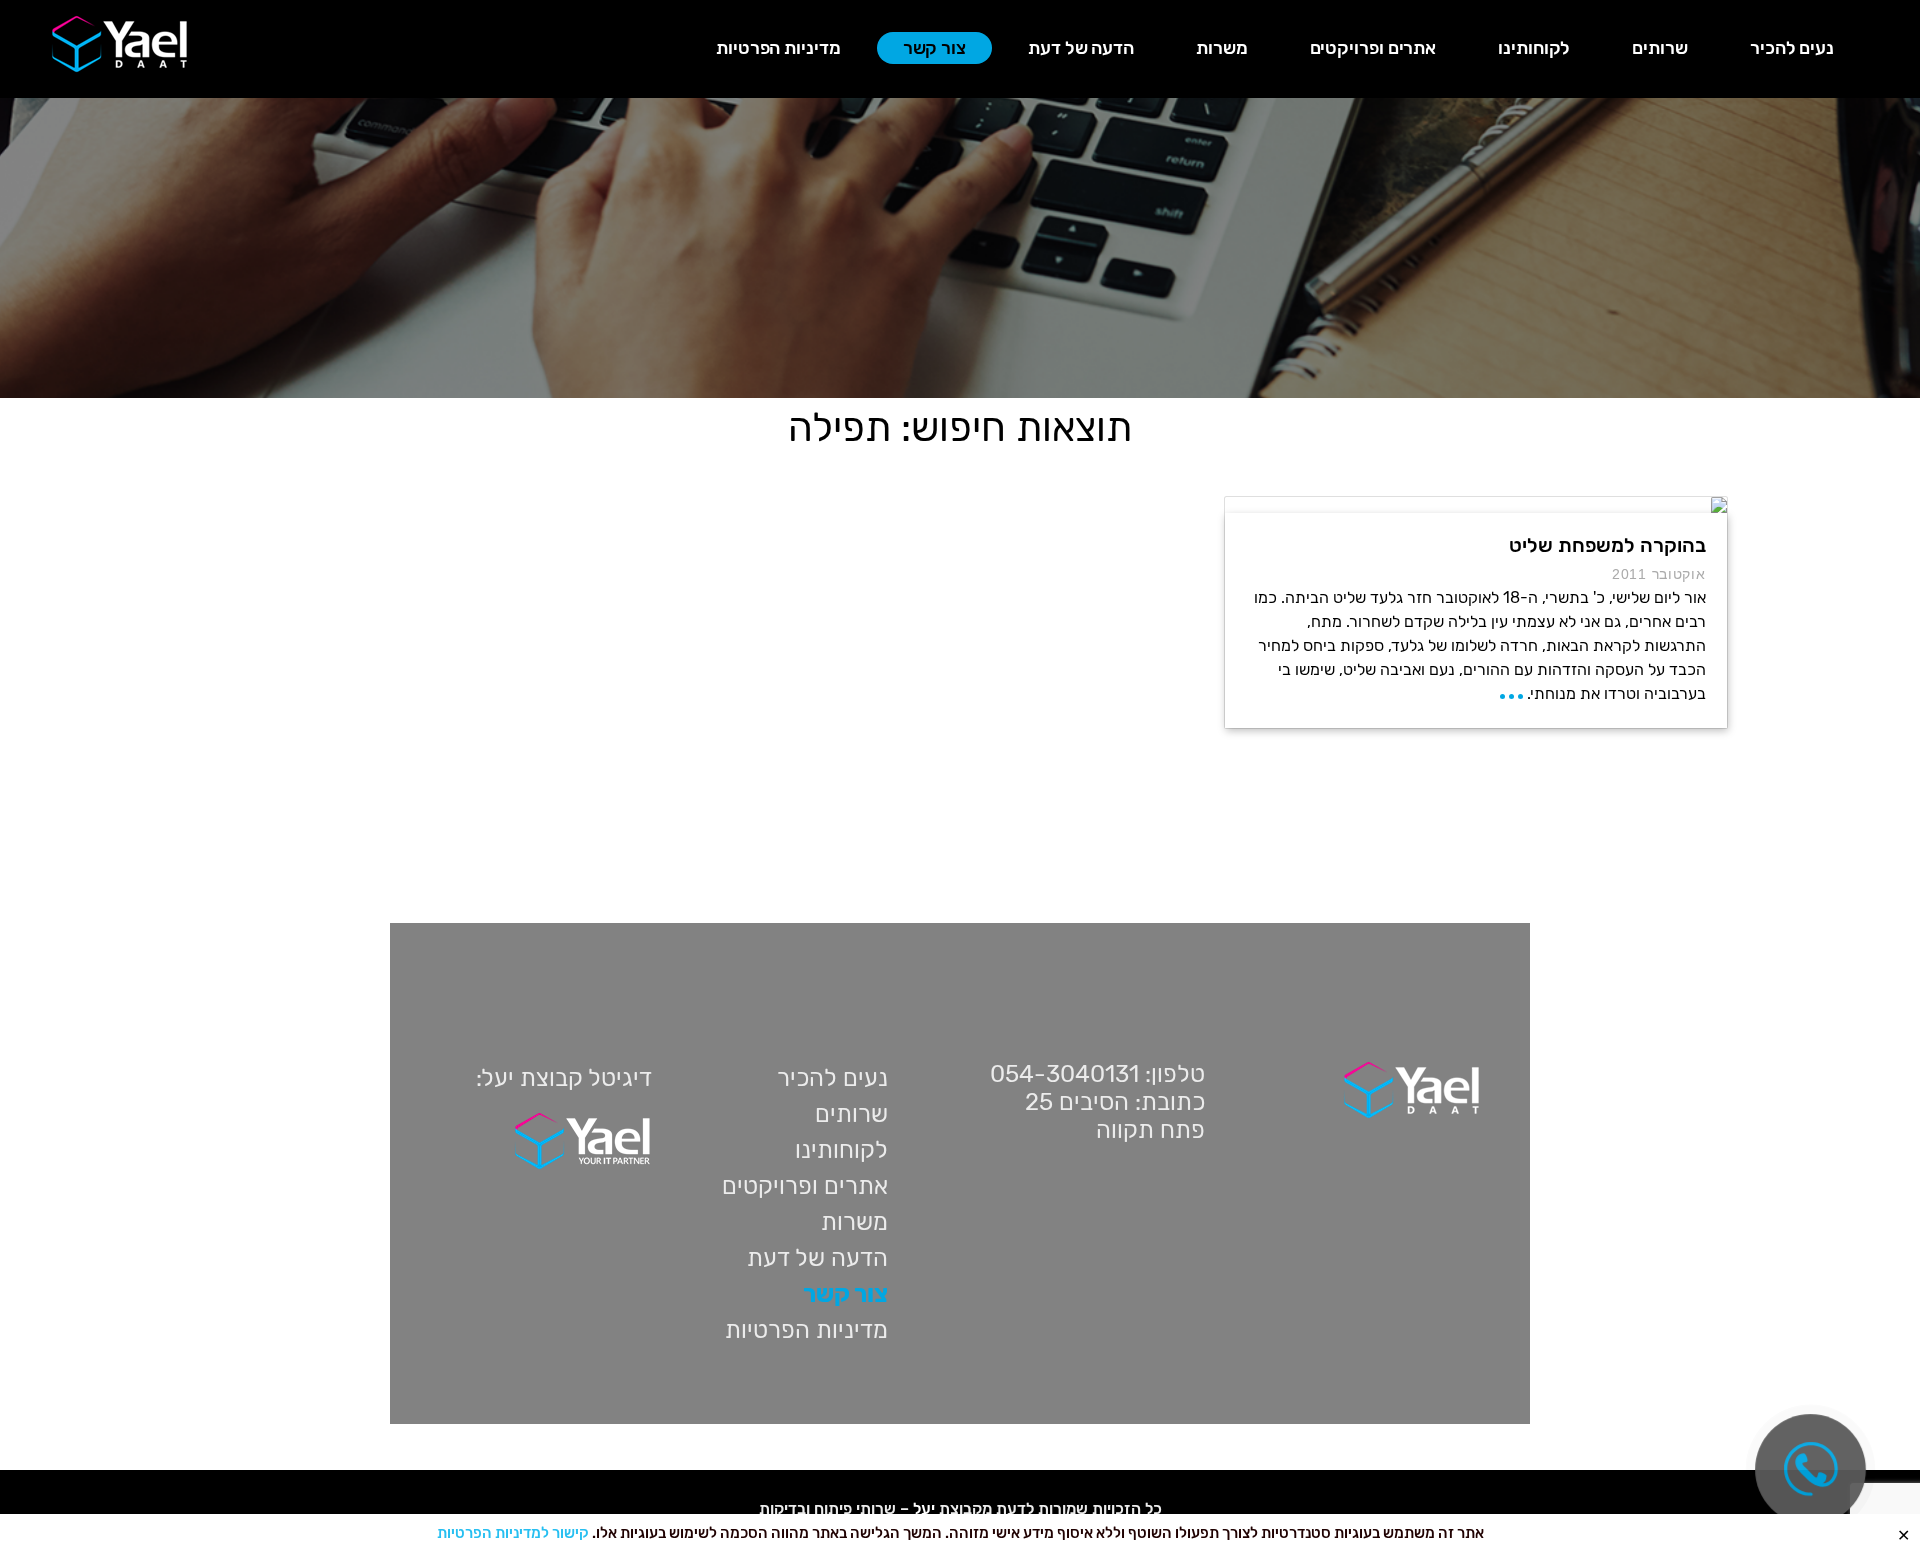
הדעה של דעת (1081, 48)
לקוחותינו (1534, 48)
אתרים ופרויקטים (1373, 48)
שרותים (1659, 48)
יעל (924, 1508)
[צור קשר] (1810, 1469)
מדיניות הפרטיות (778, 48)
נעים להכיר (1792, 48)
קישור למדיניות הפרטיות (513, 1533)
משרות (1222, 48)
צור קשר (934, 48)
